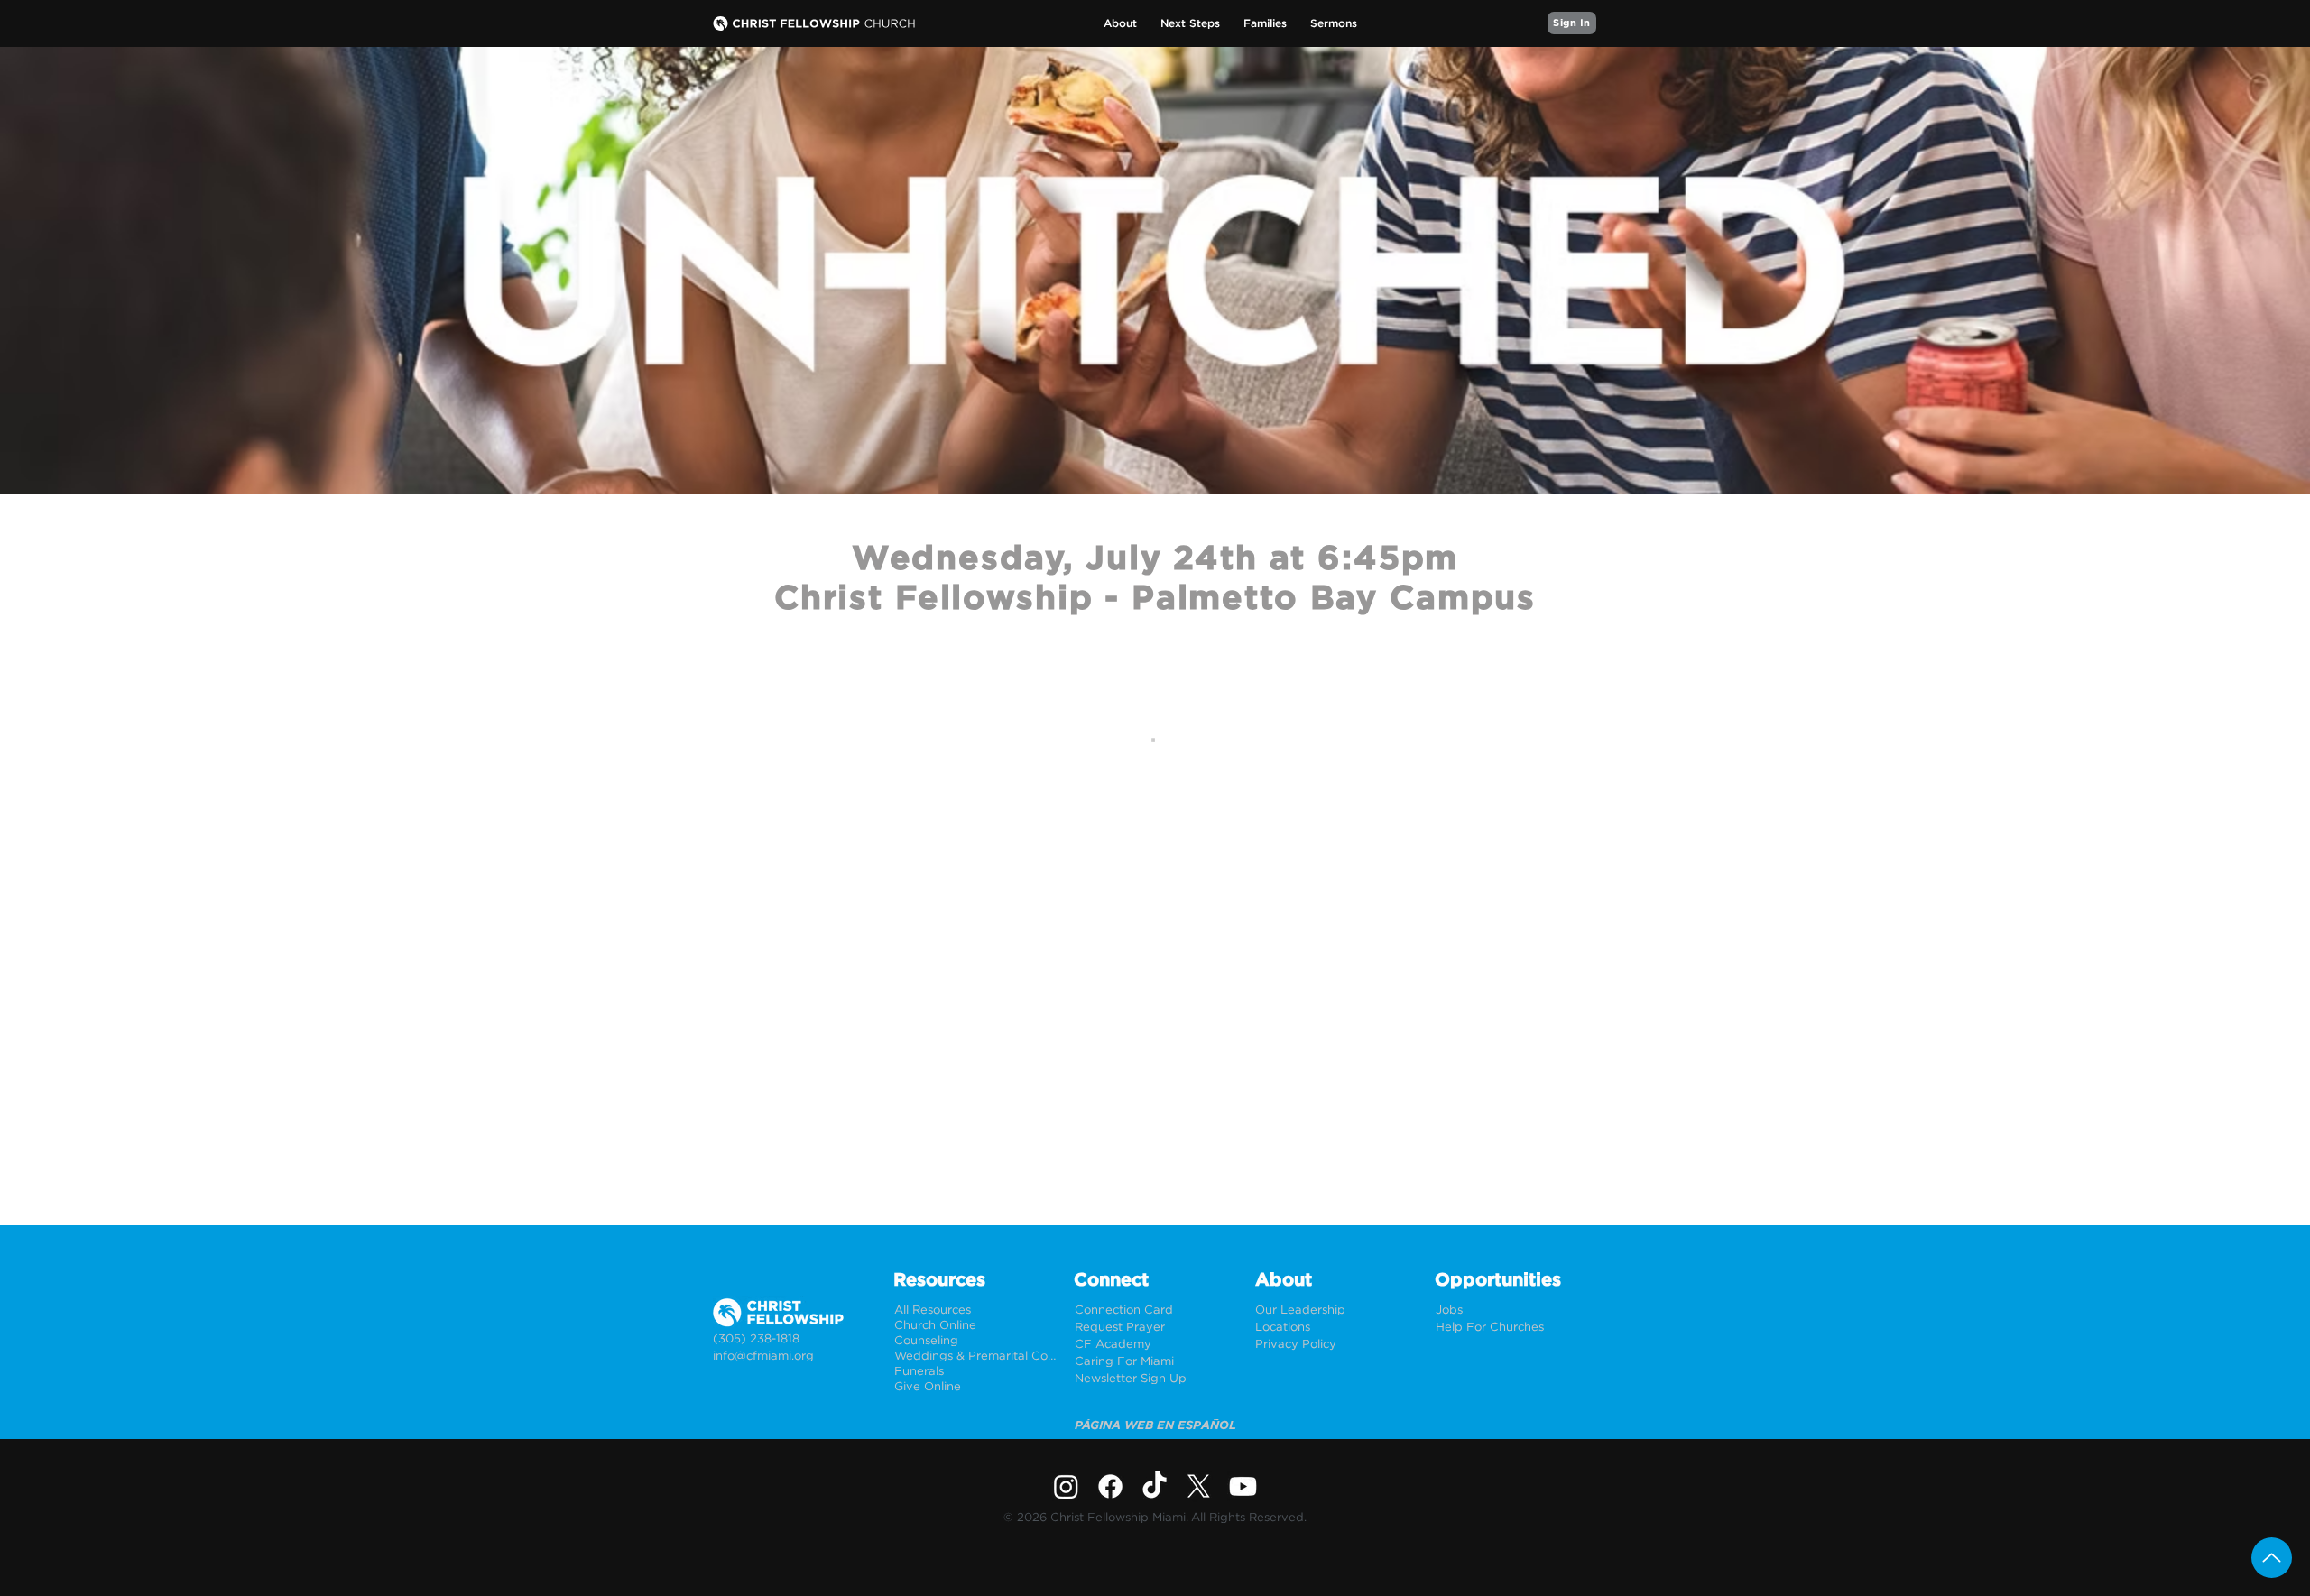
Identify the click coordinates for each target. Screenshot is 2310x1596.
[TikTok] (1155, 1486)
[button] (1120, 24)
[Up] (2272, 1558)
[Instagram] (1066, 1486)
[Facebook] (1110, 1486)
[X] (1199, 1486)
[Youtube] (1243, 1486)
